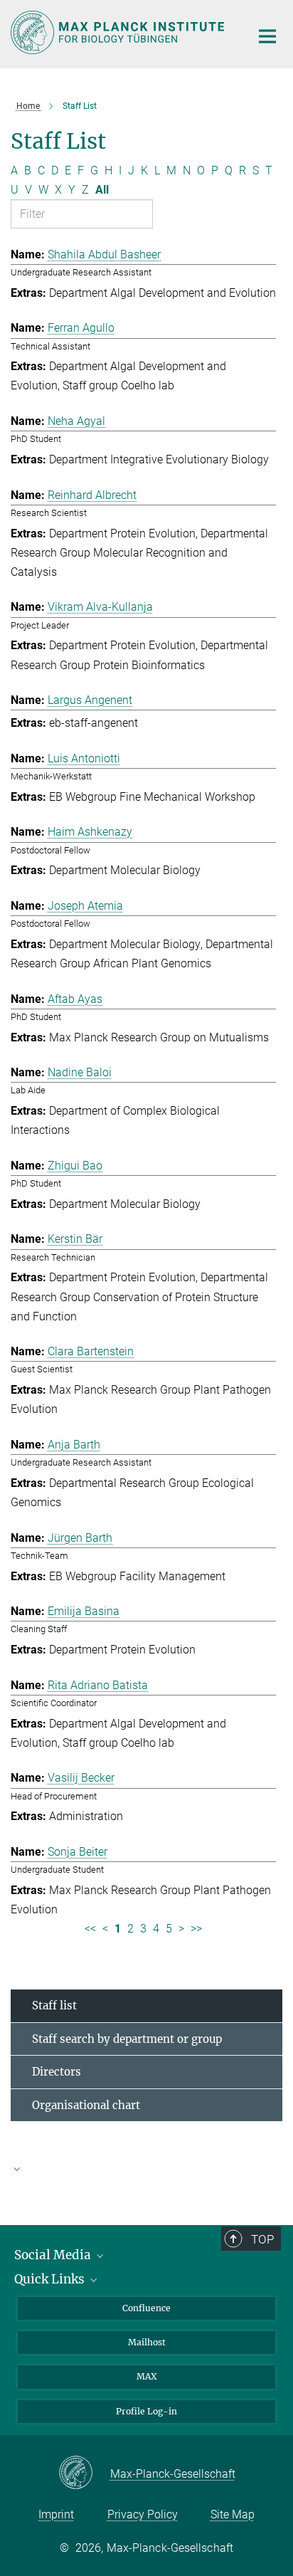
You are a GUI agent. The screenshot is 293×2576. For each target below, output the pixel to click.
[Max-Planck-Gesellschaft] (84, 2474)
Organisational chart (86, 2105)
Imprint (56, 2514)
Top (262, 2239)
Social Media (54, 2255)
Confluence (146, 2308)
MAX (147, 2376)
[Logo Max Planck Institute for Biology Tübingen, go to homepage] (120, 32)
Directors (57, 2072)
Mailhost (147, 2342)
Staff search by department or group (127, 2039)
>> (196, 1929)
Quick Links (51, 2279)
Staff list (54, 2005)
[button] (146, 2168)
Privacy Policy (143, 2514)
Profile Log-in (146, 2411)
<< (90, 1929)
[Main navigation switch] (267, 36)
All (102, 190)
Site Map (233, 2514)
